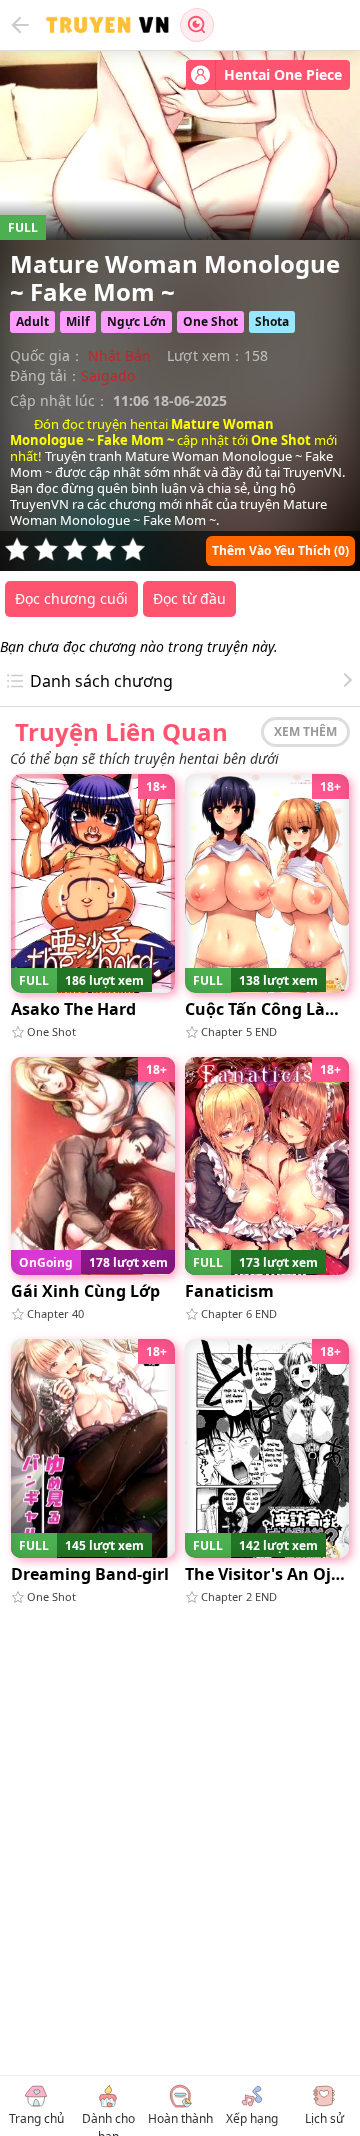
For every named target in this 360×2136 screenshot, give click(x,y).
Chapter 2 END (239, 1596)
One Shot (210, 321)
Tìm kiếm (197, 25)
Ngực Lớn (136, 321)
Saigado (108, 375)
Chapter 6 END (239, 1313)
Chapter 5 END (239, 1031)
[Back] (20, 25)
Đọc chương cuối (71, 598)
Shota (272, 321)
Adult (32, 321)
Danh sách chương (101, 681)
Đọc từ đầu (189, 598)
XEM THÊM (305, 731)
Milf (78, 321)
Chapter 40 (55, 1313)
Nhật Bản (119, 355)
